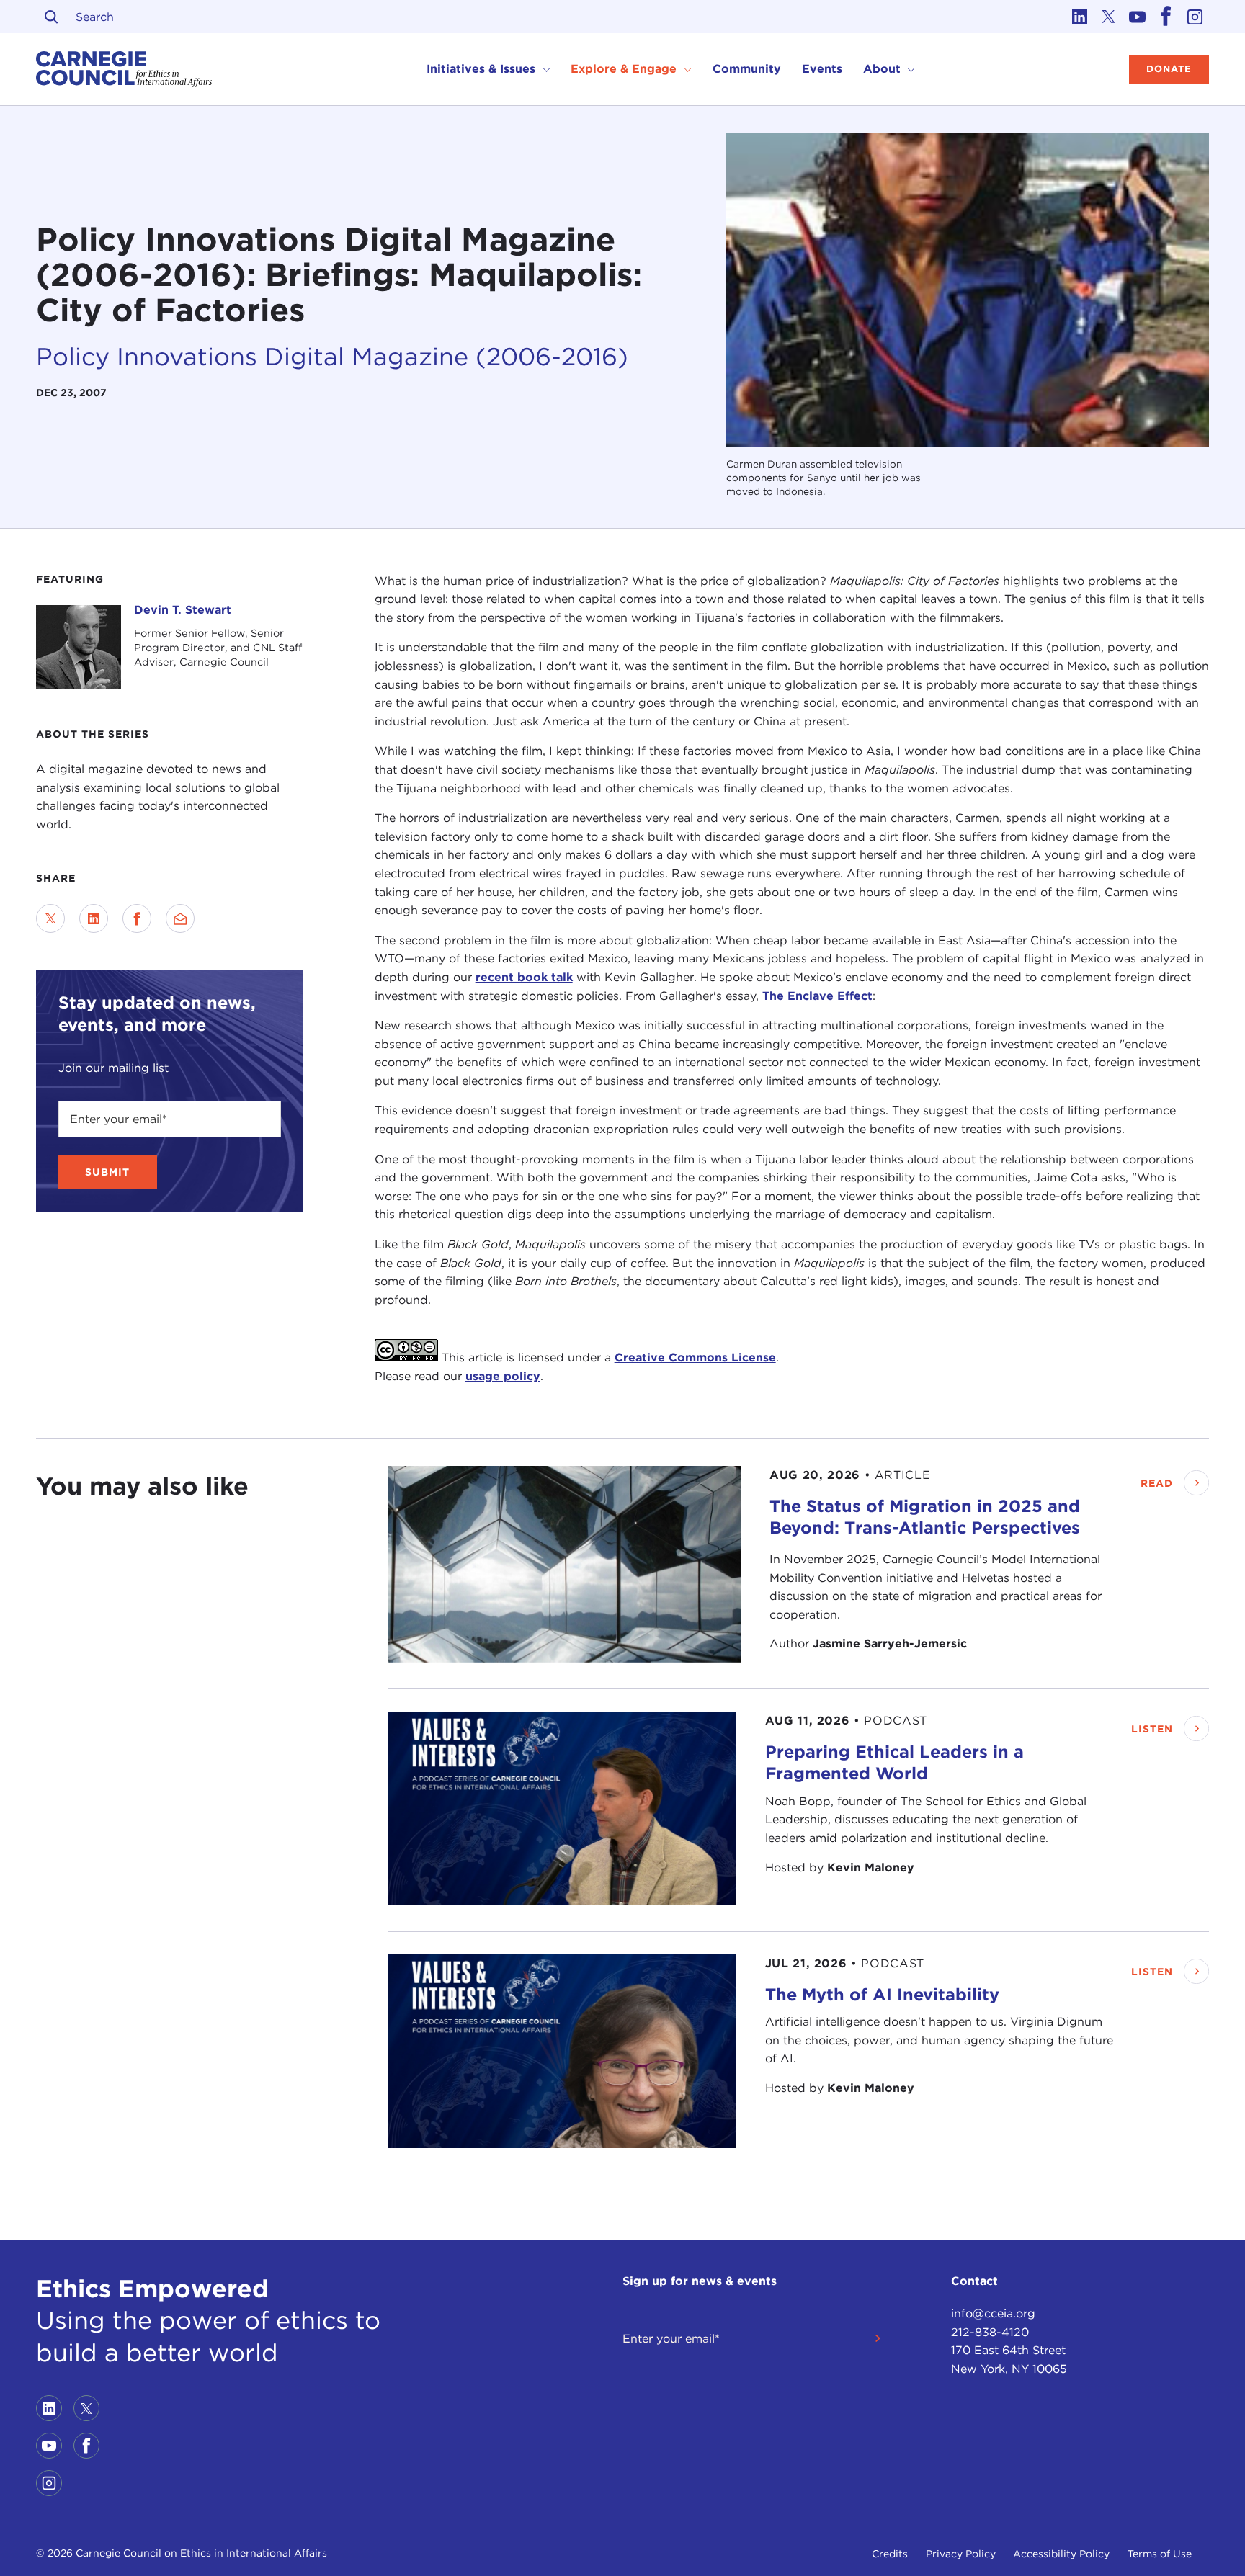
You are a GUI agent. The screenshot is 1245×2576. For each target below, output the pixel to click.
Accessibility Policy (1061, 2554)
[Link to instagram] (1195, 17)
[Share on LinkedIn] (94, 918)
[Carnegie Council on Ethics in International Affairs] (124, 69)
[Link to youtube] (1137, 17)
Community (747, 69)
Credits (890, 2554)
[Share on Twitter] (50, 918)
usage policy (503, 1376)
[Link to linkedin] (1079, 17)
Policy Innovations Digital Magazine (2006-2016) (332, 356)
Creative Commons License (695, 1358)
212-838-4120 (990, 2332)
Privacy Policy (961, 2554)
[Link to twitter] (1108, 17)
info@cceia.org (993, 2313)
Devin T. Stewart (183, 610)
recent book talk (524, 977)
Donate (1169, 69)
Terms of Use (1160, 2554)
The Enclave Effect (817, 996)
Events (822, 69)
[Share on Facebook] (137, 918)
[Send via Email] (180, 918)
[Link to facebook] (1166, 17)
